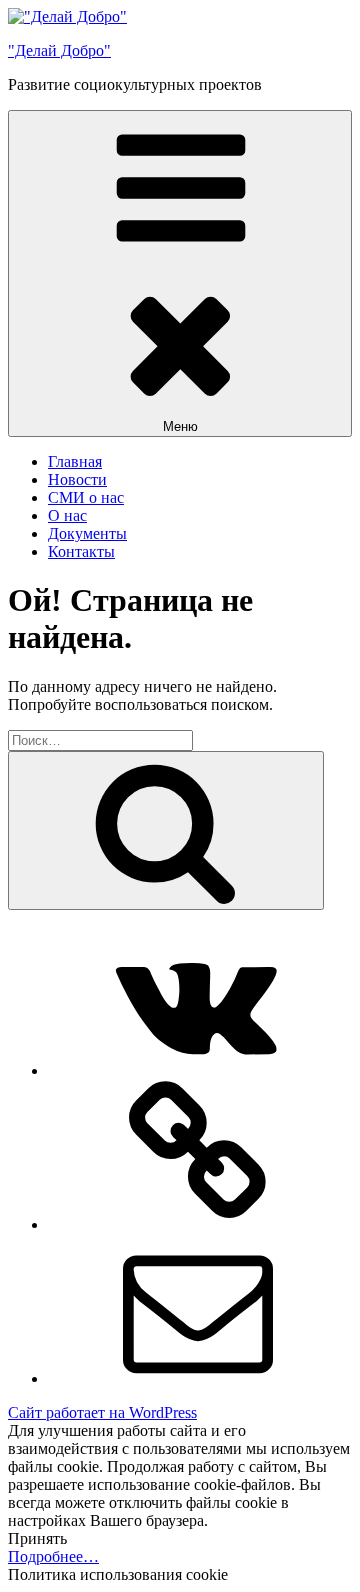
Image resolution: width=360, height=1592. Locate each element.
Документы (87, 533)
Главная (75, 461)
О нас (67, 515)
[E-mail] (198, 1378)
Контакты (81, 551)
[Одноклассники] (198, 1224)
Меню (180, 426)
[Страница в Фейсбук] (198, 1070)
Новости (77, 479)
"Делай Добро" (59, 50)
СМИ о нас (86, 497)
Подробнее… (53, 1556)
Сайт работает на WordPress (102, 1412)
